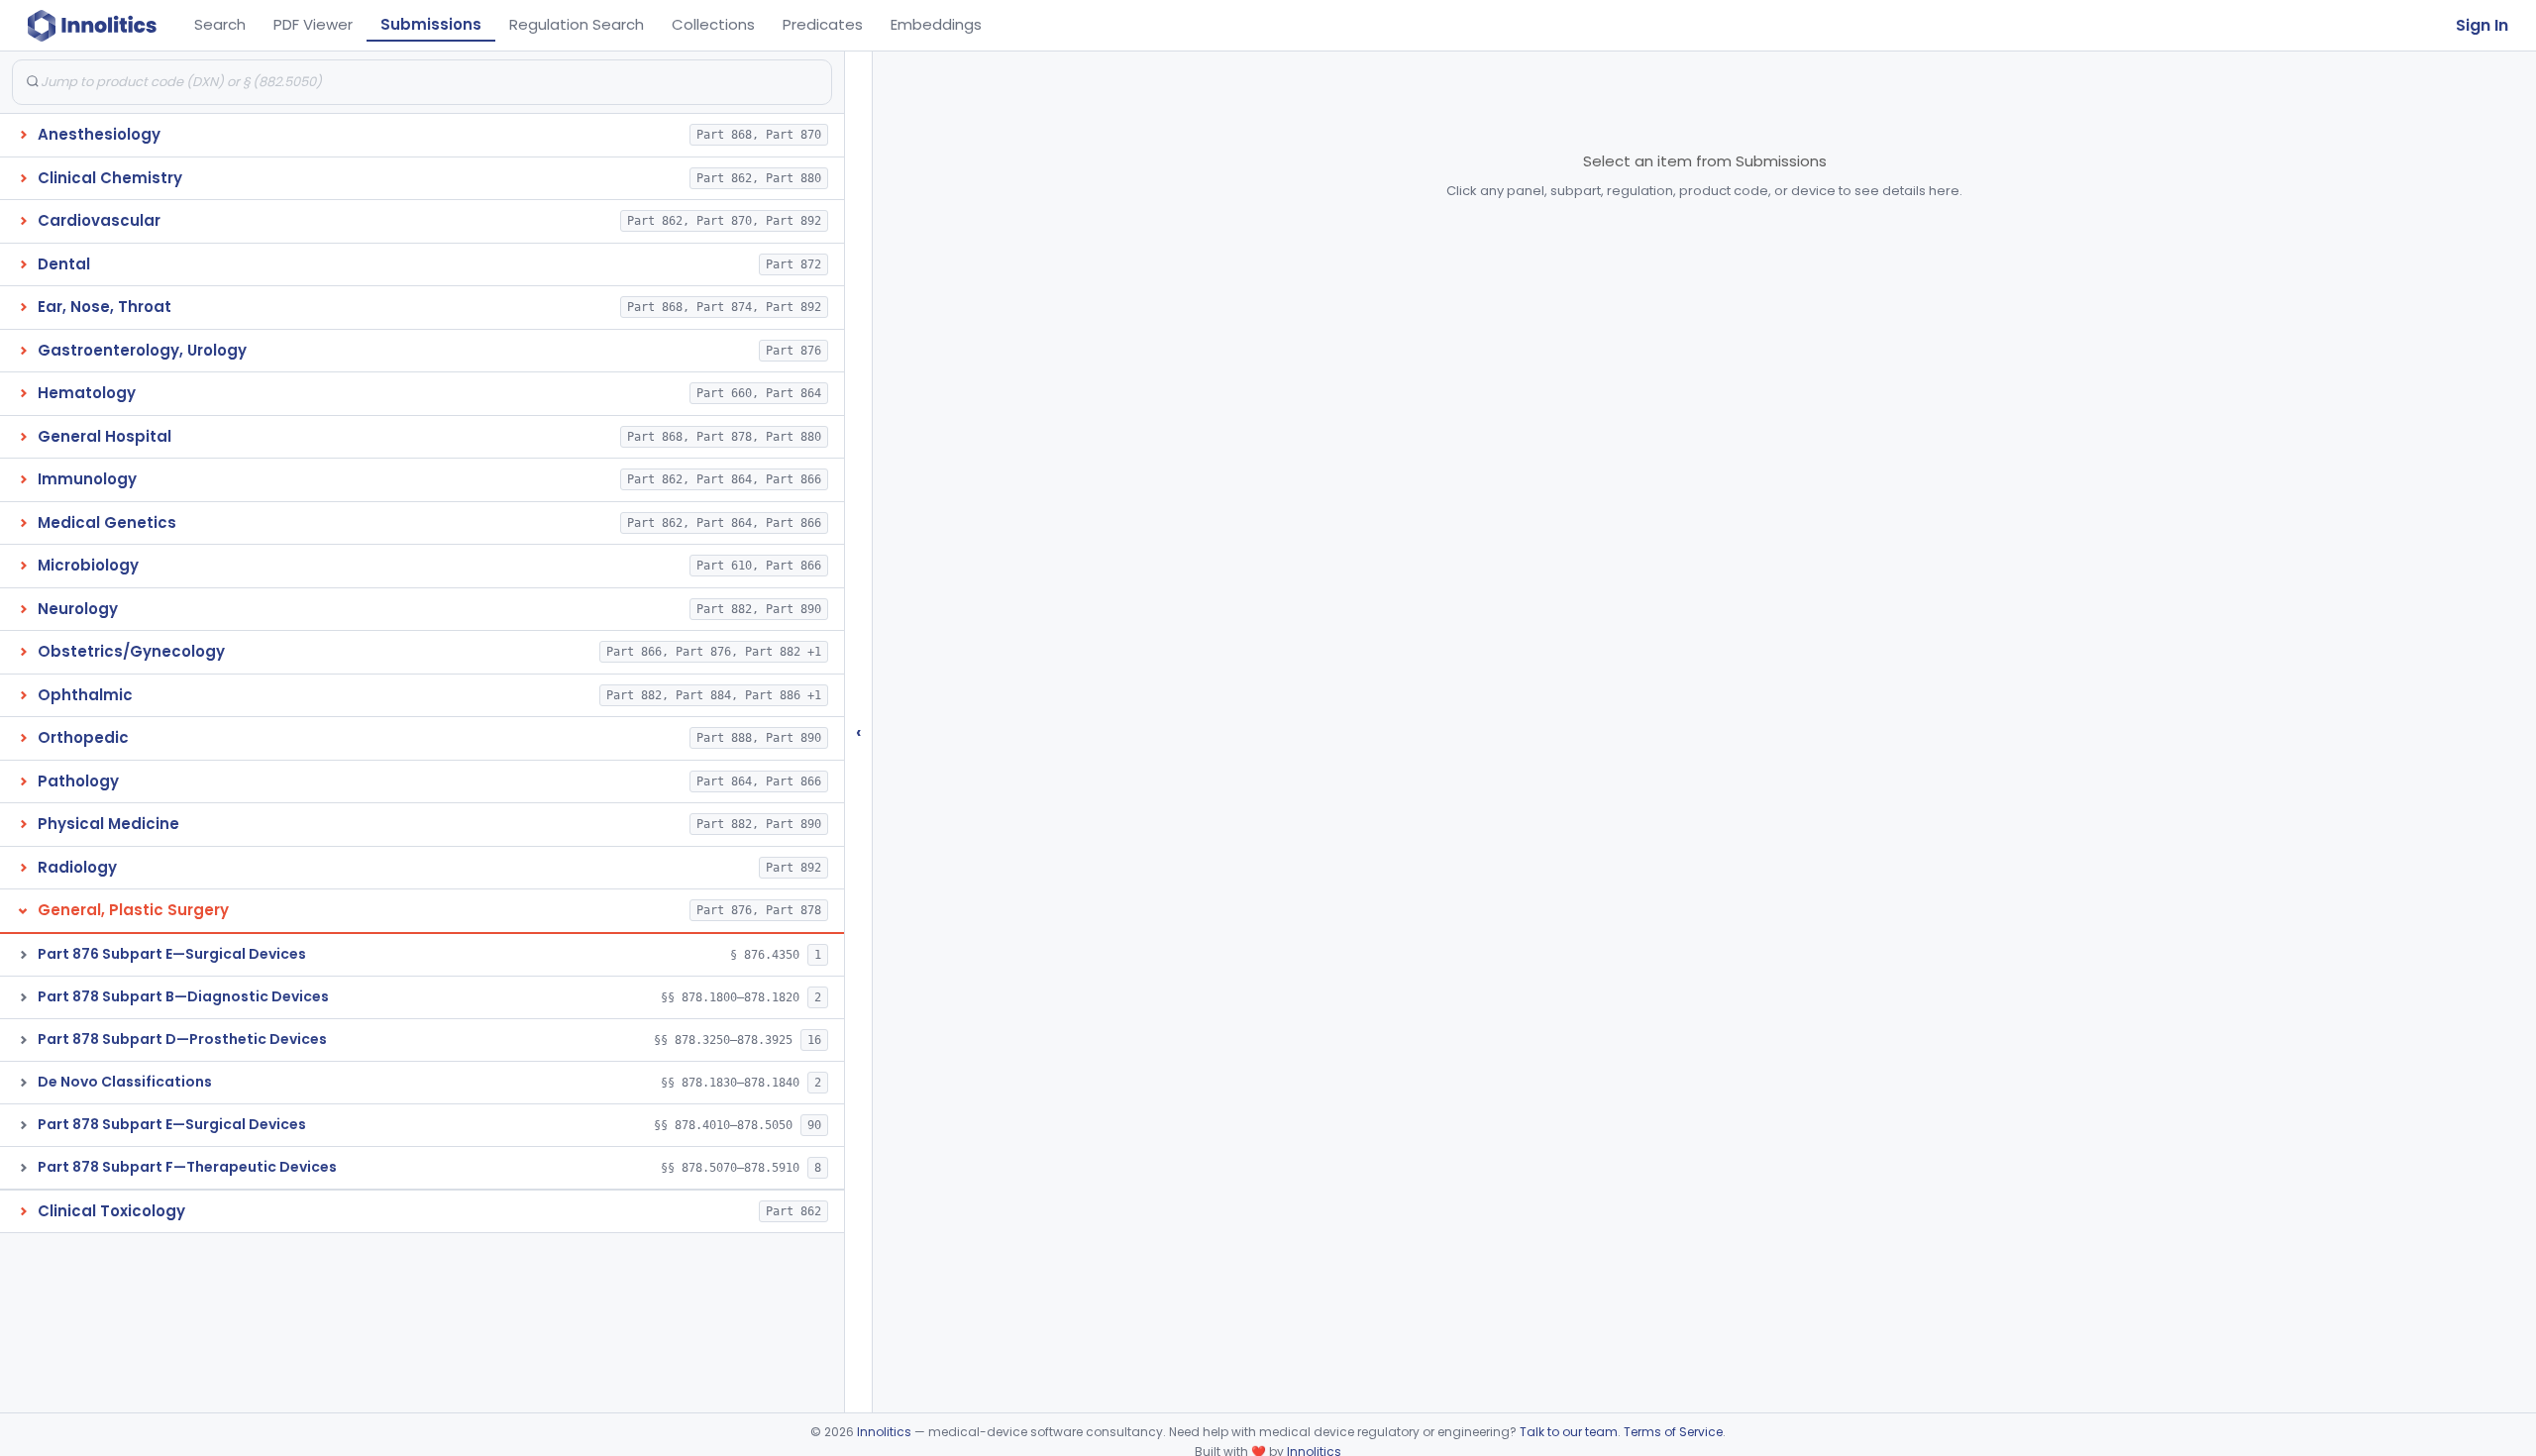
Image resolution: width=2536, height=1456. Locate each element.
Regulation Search (577, 24)
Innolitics (884, 1432)
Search (220, 24)
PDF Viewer (313, 24)
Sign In (2482, 25)
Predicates (823, 24)
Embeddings (936, 24)
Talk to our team (1569, 1432)
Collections (713, 24)
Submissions (431, 24)
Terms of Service (1673, 1432)
